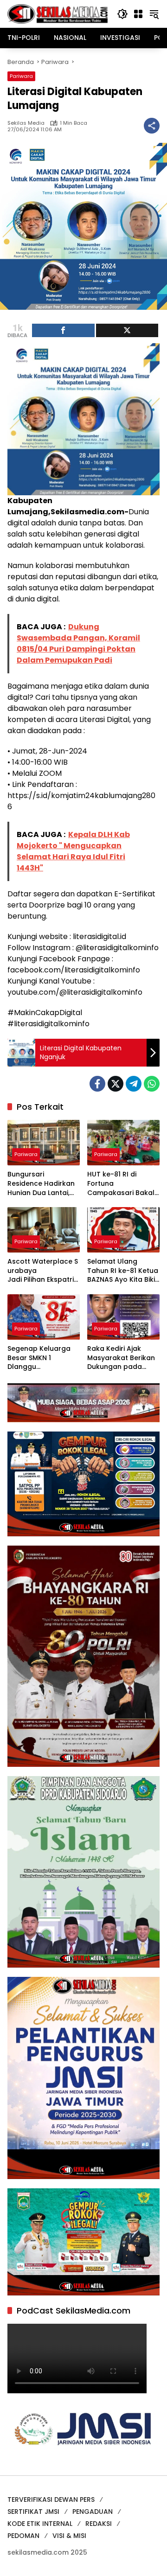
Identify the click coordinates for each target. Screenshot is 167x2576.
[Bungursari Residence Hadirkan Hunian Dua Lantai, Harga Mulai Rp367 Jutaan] (44, 1143)
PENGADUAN (93, 2512)
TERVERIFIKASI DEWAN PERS (51, 2499)
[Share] (63, 330)
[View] (127, 330)
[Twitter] (116, 1084)
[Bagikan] (152, 126)
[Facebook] (97, 1084)
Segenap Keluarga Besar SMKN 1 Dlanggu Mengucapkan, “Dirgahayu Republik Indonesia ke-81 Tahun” (42, 1358)
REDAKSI (99, 2524)
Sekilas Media (26, 123)
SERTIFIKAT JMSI (33, 2512)
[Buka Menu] (138, 14)
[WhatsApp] (152, 1084)
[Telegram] (134, 1084)
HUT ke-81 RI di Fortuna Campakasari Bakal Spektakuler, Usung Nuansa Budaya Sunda (121, 1184)
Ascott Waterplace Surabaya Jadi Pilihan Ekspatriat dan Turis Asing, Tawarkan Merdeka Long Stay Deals (43, 1271)
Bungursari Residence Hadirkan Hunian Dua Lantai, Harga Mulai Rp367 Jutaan (41, 1184)
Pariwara (21, 76)
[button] (122, 14)
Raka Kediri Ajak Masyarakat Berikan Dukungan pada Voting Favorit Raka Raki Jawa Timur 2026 (121, 1358)
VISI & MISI (69, 2536)
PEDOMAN (23, 2536)
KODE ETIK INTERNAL (40, 2524)
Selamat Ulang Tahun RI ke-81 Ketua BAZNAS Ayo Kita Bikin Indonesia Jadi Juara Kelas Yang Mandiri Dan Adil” (123, 1271)
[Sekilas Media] (58, 13)
